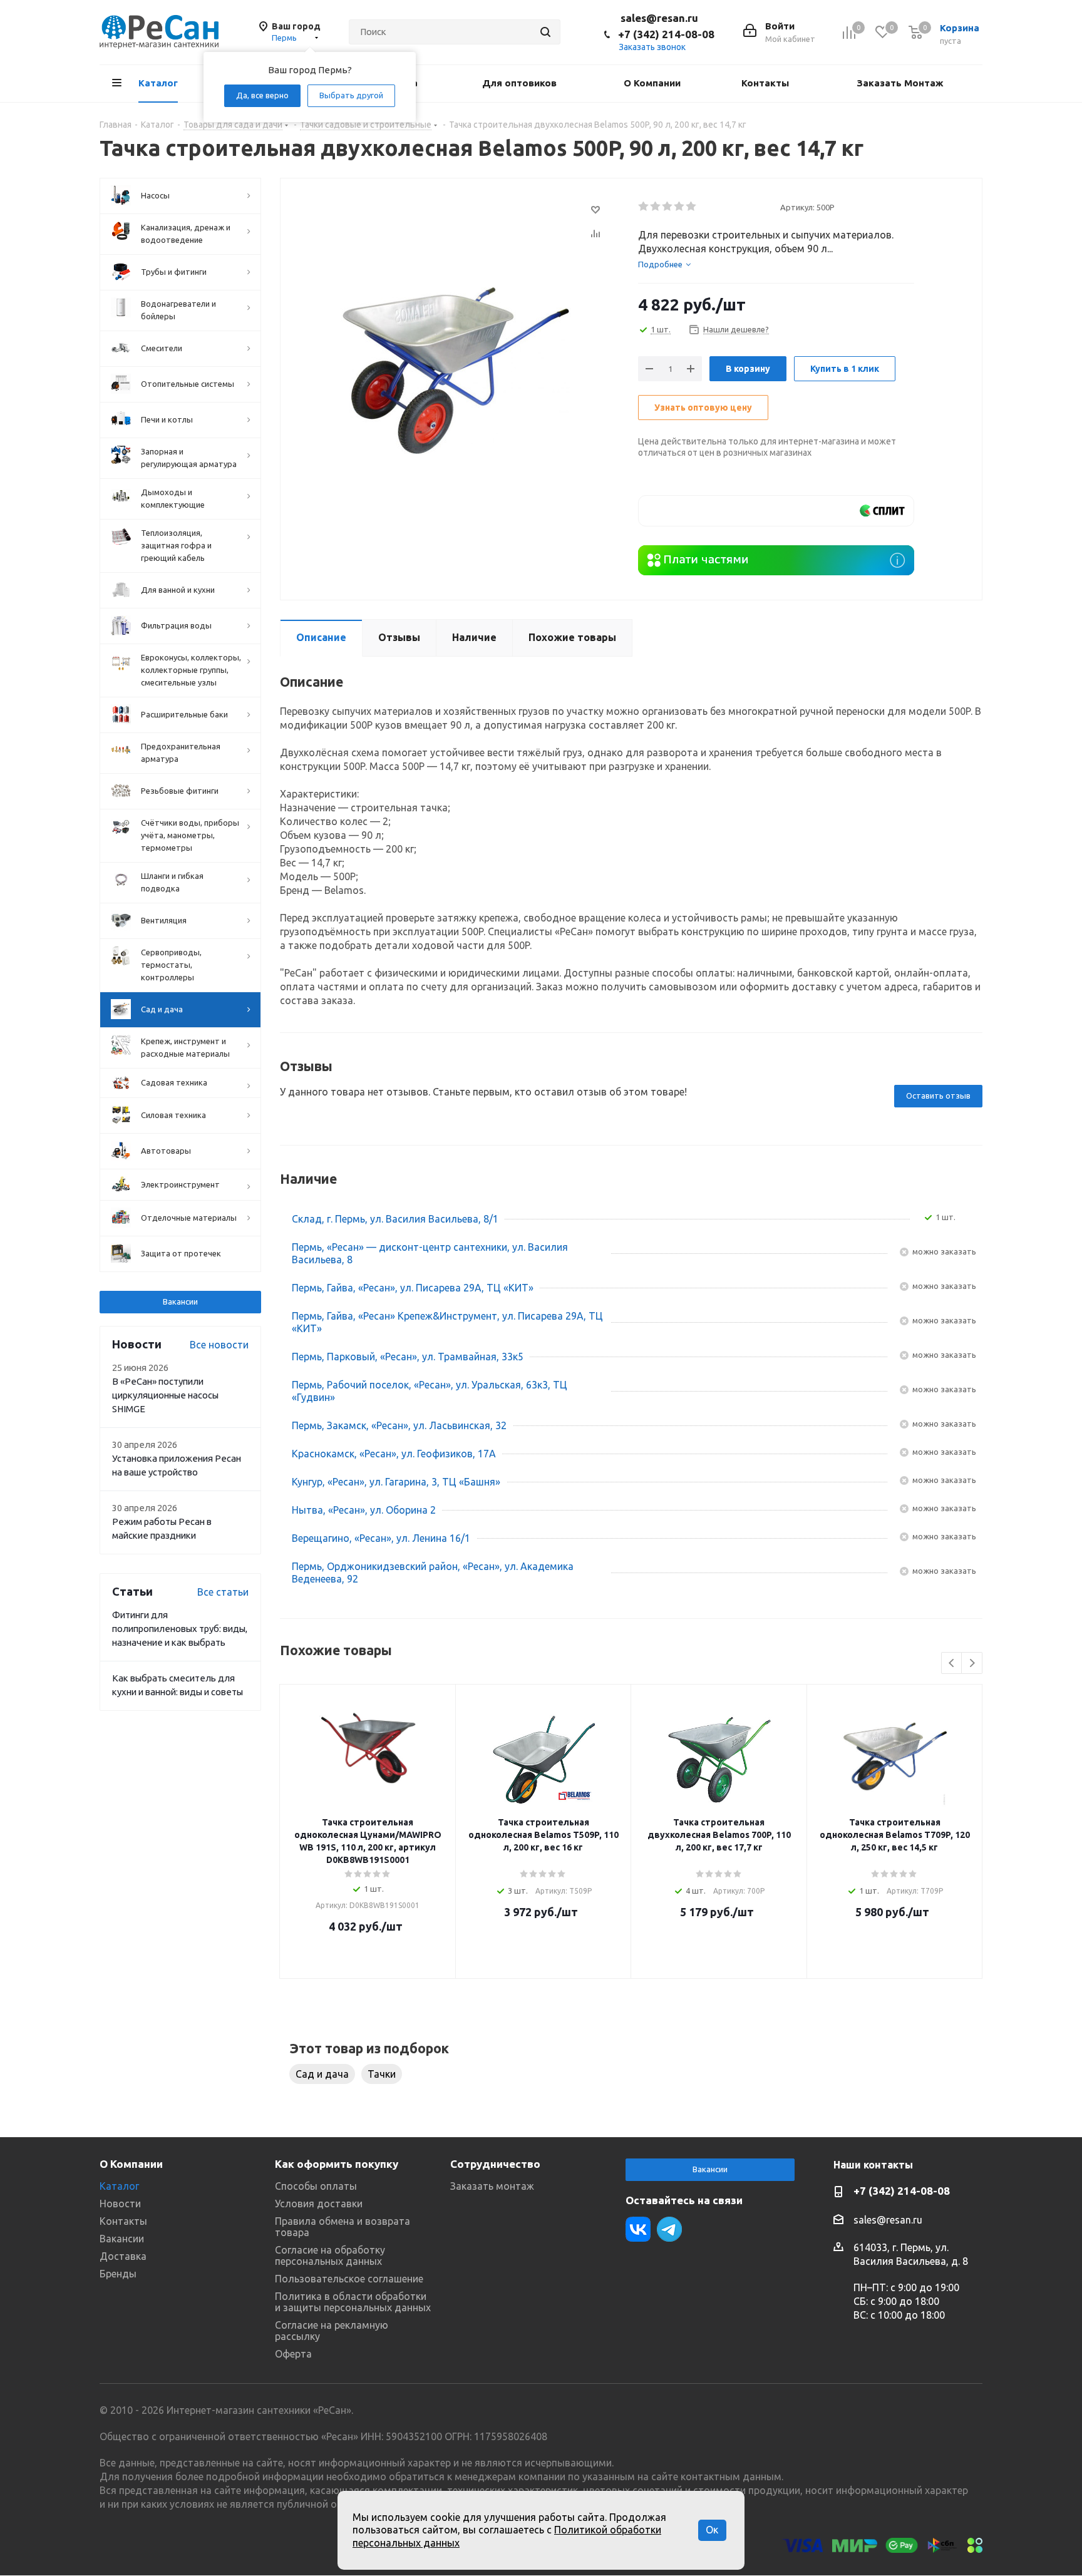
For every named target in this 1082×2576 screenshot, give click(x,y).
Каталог (119, 2186)
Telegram (669, 2229)
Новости (120, 2204)
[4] (680, 207)
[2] (656, 207)
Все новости (219, 1345)
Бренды (118, 2274)
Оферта (293, 2354)
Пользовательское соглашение (349, 2279)
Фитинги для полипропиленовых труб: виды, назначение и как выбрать (180, 1629)
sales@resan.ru (659, 18)
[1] (644, 207)
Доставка (123, 2256)
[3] (668, 207)
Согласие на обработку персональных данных (330, 2255)
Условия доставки (319, 2204)
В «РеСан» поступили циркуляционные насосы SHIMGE (165, 1395)
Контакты (123, 2221)
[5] (692, 207)
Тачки (382, 2074)
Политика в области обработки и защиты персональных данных (353, 2302)
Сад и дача (322, 2074)
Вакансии (180, 1301)
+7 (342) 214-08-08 (666, 34)
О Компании (131, 2164)
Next (972, 1664)
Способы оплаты (316, 2186)
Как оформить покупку (337, 2164)
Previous (952, 1664)
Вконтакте (638, 2229)
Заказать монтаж (492, 2186)
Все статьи (223, 1592)
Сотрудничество (495, 2164)
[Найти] (545, 32)
